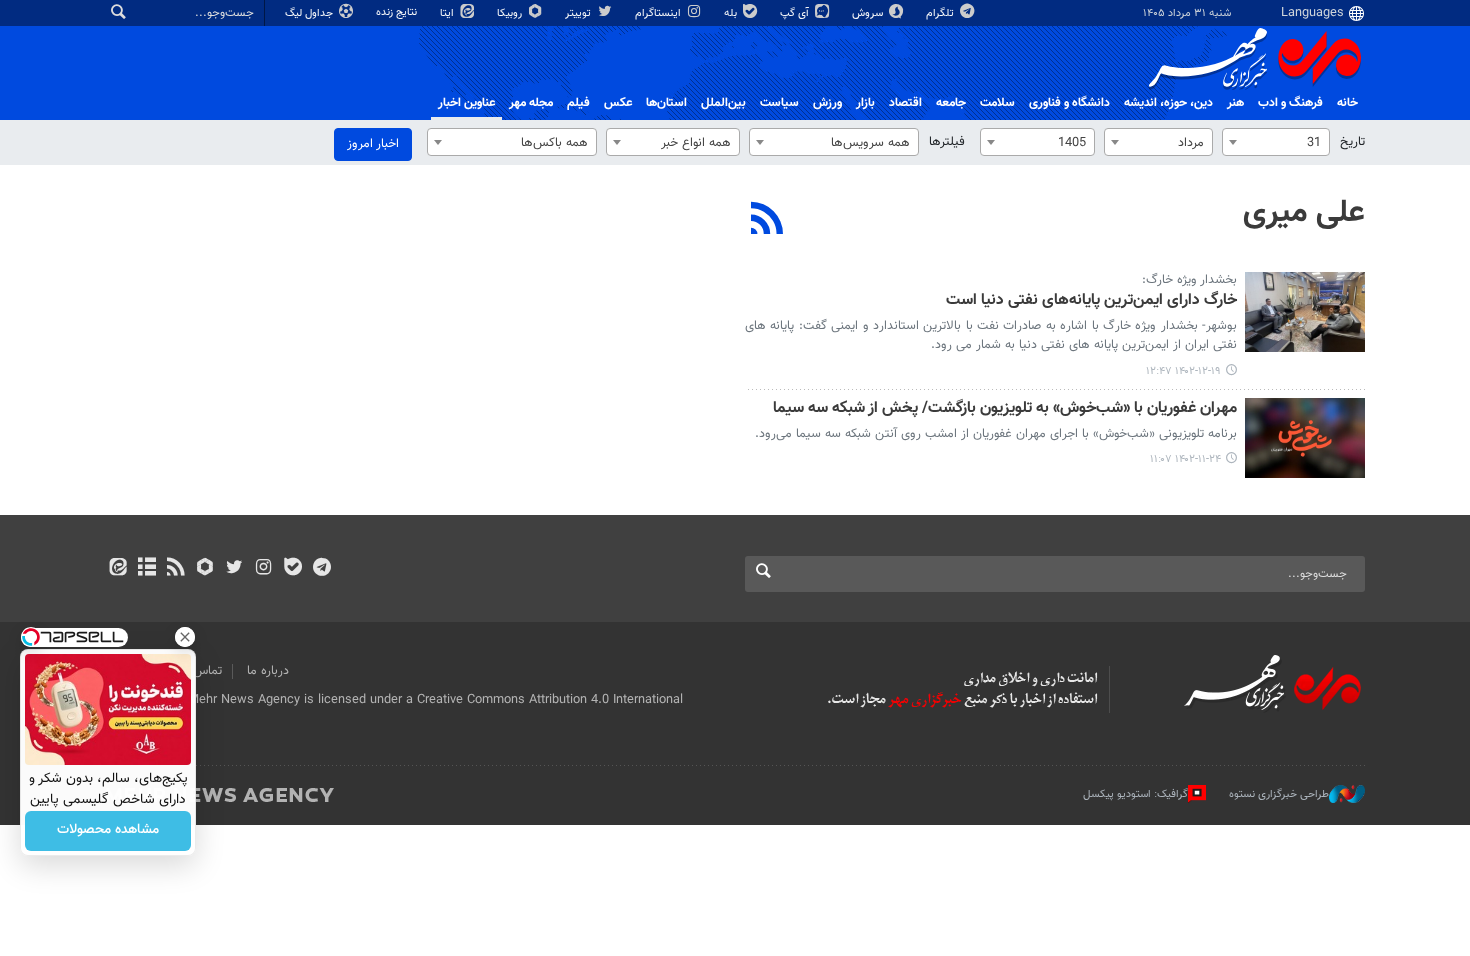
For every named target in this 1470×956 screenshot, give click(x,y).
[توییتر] (234, 569)
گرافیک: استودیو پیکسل (1135, 794)
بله (732, 13)
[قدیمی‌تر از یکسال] (1305, 312)
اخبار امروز (373, 144)
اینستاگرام (659, 13)
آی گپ (796, 13)
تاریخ (1352, 142)
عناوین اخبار (466, 103)
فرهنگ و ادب (1290, 103)
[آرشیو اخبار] (146, 569)
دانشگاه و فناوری (1069, 103)
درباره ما (268, 671)
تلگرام (941, 13)
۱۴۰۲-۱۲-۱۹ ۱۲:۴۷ (1183, 371)
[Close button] (185, 637)
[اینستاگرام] (263, 569)
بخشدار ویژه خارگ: (1189, 280)
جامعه (951, 103)
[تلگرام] (321, 569)
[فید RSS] (175, 569)
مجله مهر (531, 103)
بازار (865, 103)
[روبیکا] (205, 569)
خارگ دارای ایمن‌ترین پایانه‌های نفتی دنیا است (1091, 301)
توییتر (579, 13)
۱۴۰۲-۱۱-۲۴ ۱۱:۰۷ (1185, 459)
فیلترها (947, 142)
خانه (1347, 103)
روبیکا (511, 13)
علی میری (1304, 213)
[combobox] (1276, 142)
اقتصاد (905, 103)
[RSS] (767, 221)
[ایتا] (117, 569)
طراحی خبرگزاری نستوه (1279, 794)
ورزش (827, 103)
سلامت (997, 103)
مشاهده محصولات (108, 831)
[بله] (292, 569)
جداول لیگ (310, 13)
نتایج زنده (398, 12)
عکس (618, 103)
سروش (869, 13)
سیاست (779, 103)
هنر (1235, 103)
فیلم (578, 103)
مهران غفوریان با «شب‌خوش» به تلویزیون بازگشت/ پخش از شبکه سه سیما (1005, 409)
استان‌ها (666, 103)
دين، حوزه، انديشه (1168, 103)
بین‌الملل (723, 103)
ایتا (448, 13)
